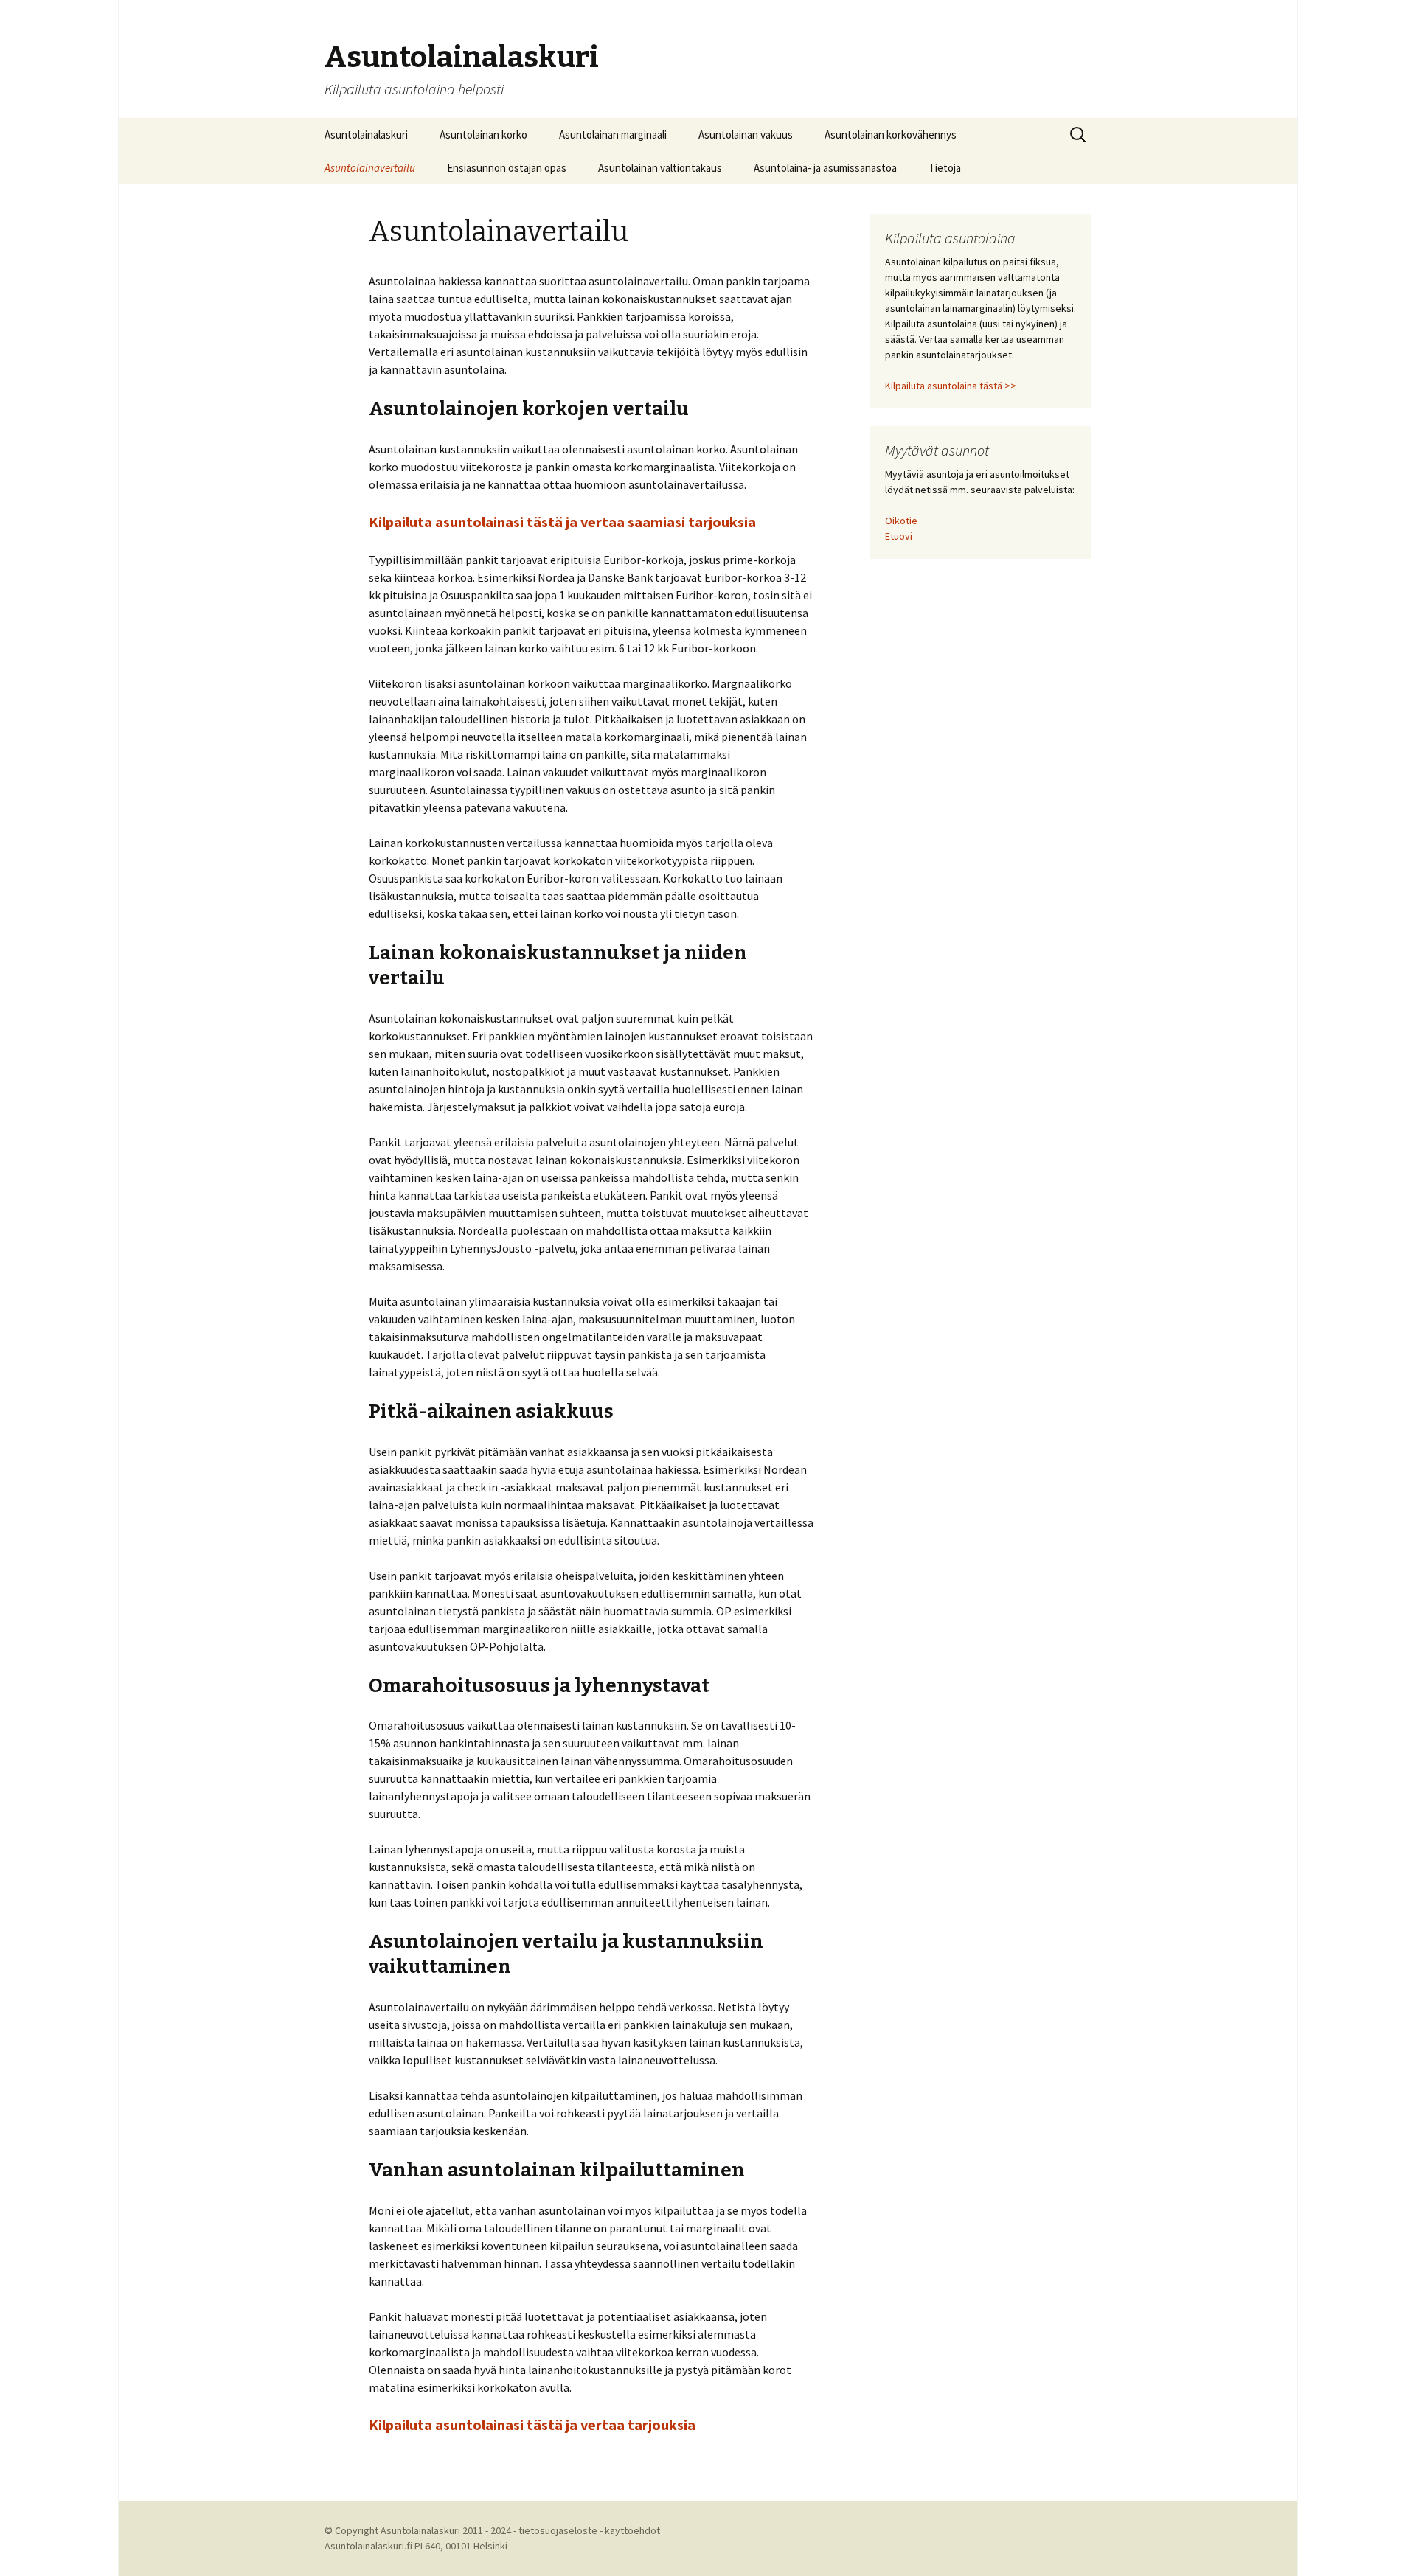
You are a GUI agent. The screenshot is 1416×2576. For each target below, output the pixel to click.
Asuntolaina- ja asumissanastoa (825, 168)
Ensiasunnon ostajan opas (507, 168)
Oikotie (901, 521)
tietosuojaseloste (558, 2530)
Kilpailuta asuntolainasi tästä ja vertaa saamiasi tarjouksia (562, 522)
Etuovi (899, 536)
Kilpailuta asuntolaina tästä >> (951, 386)
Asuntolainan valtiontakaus (660, 168)
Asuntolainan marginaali (613, 135)
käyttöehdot (632, 2530)
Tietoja (945, 168)
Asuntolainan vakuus (746, 135)
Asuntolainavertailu (370, 168)
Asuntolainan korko (483, 135)
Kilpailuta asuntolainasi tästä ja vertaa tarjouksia (532, 2424)
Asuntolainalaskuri (366, 135)
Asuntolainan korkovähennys (891, 135)
